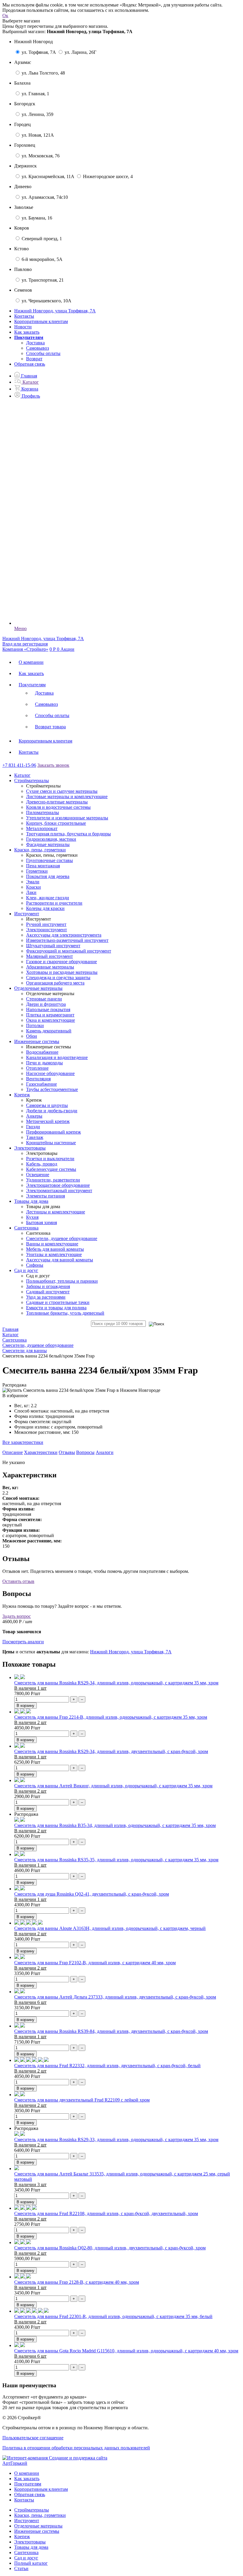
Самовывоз (37, 348)
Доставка (35, 343)
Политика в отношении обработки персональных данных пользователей (76, 2448)
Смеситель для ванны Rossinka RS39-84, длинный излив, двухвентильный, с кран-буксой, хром (111, 2031)
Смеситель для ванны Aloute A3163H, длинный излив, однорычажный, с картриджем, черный (110, 1928)
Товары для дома (31, 2547)
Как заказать (27, 332)
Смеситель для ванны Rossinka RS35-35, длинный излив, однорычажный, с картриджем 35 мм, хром (116, 1860)
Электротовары (30, 2542)
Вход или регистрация (25, 644)
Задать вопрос (17, 1616)
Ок (5, 16)
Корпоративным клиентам (41, 321)
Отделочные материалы (38, 2526)
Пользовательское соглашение (33, 2438)
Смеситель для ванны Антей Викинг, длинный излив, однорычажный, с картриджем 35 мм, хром (113, 1786)
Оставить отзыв (18, 1581)
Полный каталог (31, 2563)
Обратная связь (30, 364)
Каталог (22, 775)
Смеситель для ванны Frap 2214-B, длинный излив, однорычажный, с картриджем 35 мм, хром (111, 1717)
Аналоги (105, 1452)
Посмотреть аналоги (23, 1642)
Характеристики (41, 1452)
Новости (23, 327)
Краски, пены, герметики (40, 2515)
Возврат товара (50, 727)
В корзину (25, 1706)
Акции (67, 649)
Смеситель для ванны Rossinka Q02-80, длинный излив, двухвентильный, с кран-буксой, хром (110, 2248)
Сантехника (26, 2552)
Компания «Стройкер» (25, 649)
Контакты (24, 316)
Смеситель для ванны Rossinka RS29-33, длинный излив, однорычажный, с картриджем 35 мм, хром (116, 2140)
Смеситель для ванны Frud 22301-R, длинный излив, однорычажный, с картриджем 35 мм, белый (113, 2316)
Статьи (21, 2568)
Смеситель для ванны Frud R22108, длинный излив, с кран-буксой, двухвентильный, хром (106, 2213)
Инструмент (27, 2521)
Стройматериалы (32, 2510)
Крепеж (22, 2537)
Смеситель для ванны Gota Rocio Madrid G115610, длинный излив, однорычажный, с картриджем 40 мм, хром (126, 2351)
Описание (13, 1452)
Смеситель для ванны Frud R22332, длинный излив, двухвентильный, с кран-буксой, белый (107, 2066)
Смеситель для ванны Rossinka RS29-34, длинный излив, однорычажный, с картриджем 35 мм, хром (116, 1683)
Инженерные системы (37, 2531)
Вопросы (85, 1452)
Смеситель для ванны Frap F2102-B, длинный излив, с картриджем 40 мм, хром (95, 1963)
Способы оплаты (43, 353)
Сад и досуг (26, 2558)
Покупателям (32, 685)
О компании (31, 662)
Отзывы (67, 1452)
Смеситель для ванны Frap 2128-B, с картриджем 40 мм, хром (77, 2282)
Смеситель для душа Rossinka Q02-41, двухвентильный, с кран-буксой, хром (92, 1894)
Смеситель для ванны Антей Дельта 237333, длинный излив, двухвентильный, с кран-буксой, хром (115, 1997)
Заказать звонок (53, 765)
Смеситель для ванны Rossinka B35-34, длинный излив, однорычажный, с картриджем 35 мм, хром (115, 1825)
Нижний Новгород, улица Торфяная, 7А (131, 1652)
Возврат (34, 359)
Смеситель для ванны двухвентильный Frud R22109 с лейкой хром (82, 2100)
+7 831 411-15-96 (19, 765)
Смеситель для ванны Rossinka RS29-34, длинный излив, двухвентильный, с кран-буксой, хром (111, 1751)
